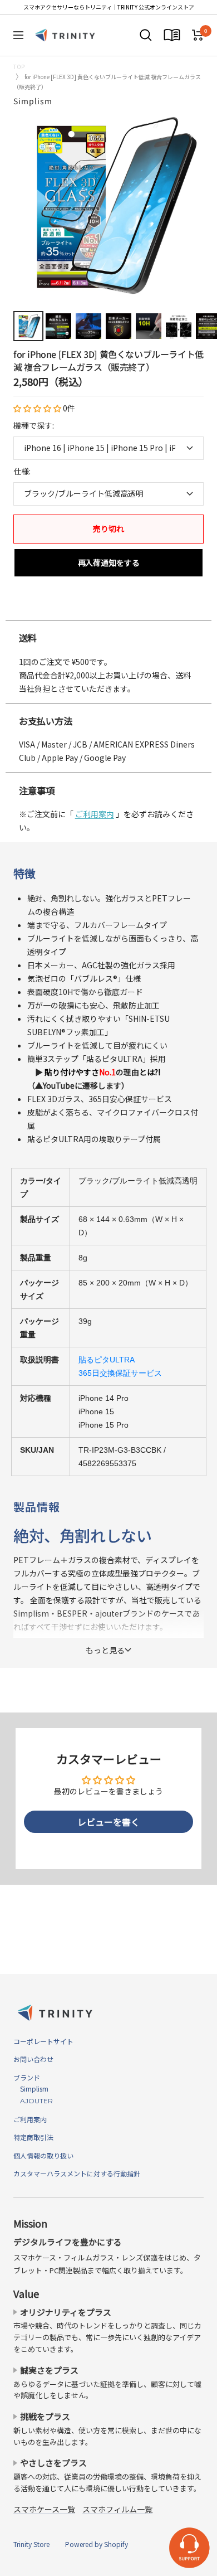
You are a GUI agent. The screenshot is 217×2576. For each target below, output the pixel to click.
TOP (19, 67)
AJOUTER (33, 2101)
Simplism (33, 101)
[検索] (146, 35)
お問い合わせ (33, 2059)
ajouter (109, 1613)
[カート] (198, 35)
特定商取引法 (33, 2137)
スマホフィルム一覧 (117, 2509)
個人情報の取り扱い (43, 2155)
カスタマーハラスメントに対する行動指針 (77, 2173)
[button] (38, 408)
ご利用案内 (95, 814)
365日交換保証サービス (120, 1373)
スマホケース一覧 (44, 2509)
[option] (108, 609)
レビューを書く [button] (108, 1822)
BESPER (72, 1613)
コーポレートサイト (43, 2041)
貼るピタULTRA (107, 1360)
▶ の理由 (94, 1072)
